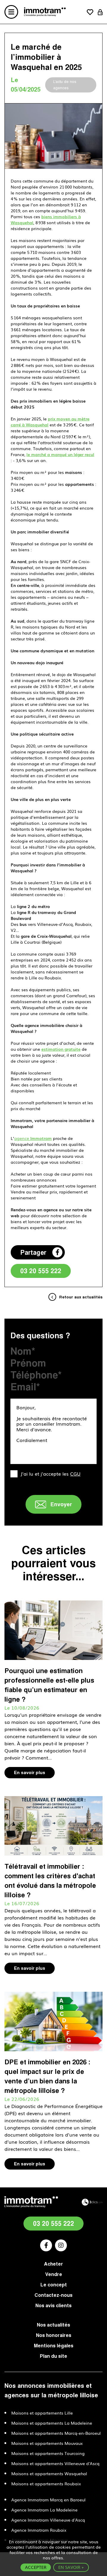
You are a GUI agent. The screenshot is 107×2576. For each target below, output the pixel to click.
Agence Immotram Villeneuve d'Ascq (48, 2520)
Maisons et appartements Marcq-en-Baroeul (56, 2433)
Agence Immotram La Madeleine (44, 2510)
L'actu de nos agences (65, 85)
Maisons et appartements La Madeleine (52, 2423)
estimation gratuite (61, 1049)
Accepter (36, 2567)
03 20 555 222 (41, 1271)
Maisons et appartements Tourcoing (48, 2453)
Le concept (54, 2285)
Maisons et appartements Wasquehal (49, 2473)
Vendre (54, 2274)
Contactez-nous (53, 2295)
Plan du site (53, 2356)
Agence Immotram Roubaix (39, 2530)
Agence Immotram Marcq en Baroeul (48, 2500)
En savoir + (71, 2567)
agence (33, 1138)
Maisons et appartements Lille (42, 2413)
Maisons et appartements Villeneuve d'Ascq (55, 2463)
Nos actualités (53, 2325)
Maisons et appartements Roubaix (46, 2484)
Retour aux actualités (81, 1297)
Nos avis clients (53, 2305)
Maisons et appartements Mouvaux (47, 2443)
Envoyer (61, 1504)
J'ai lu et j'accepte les (51, 1474)
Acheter (53, 2264)
